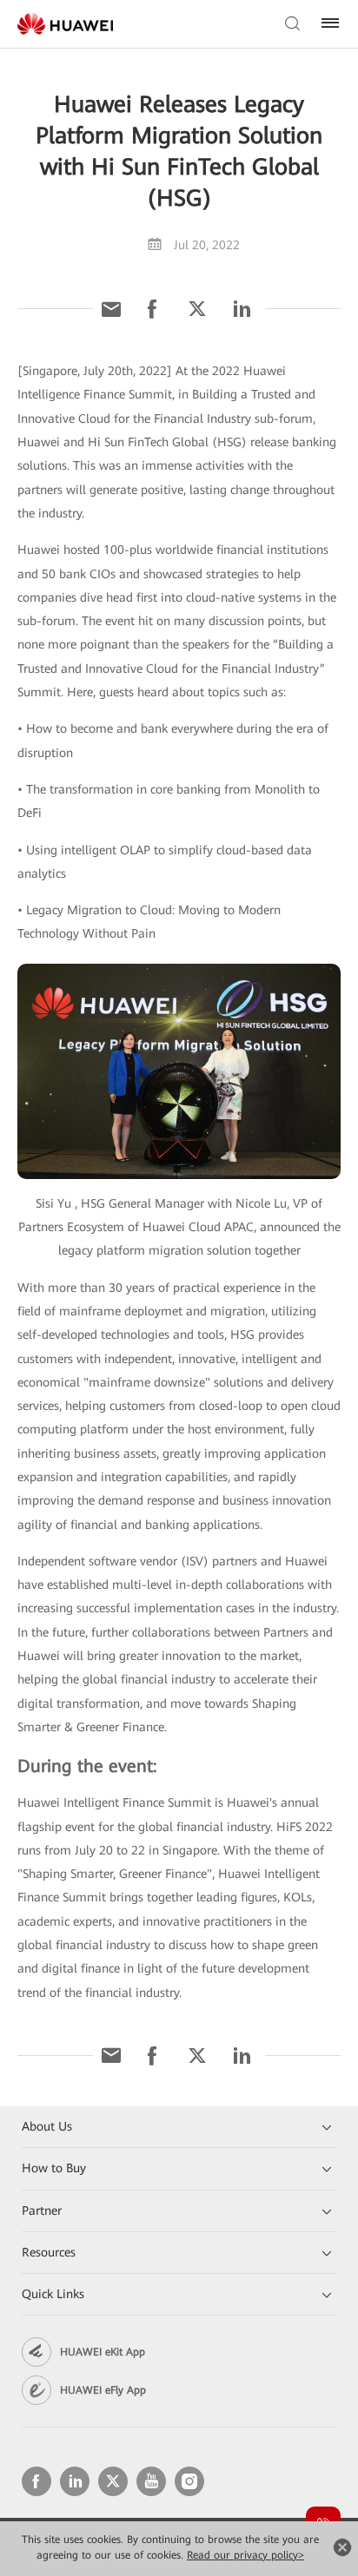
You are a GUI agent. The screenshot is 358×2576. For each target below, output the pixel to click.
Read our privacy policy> (245, 2555)
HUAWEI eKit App (103, 2352)
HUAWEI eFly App (103, 2390)
